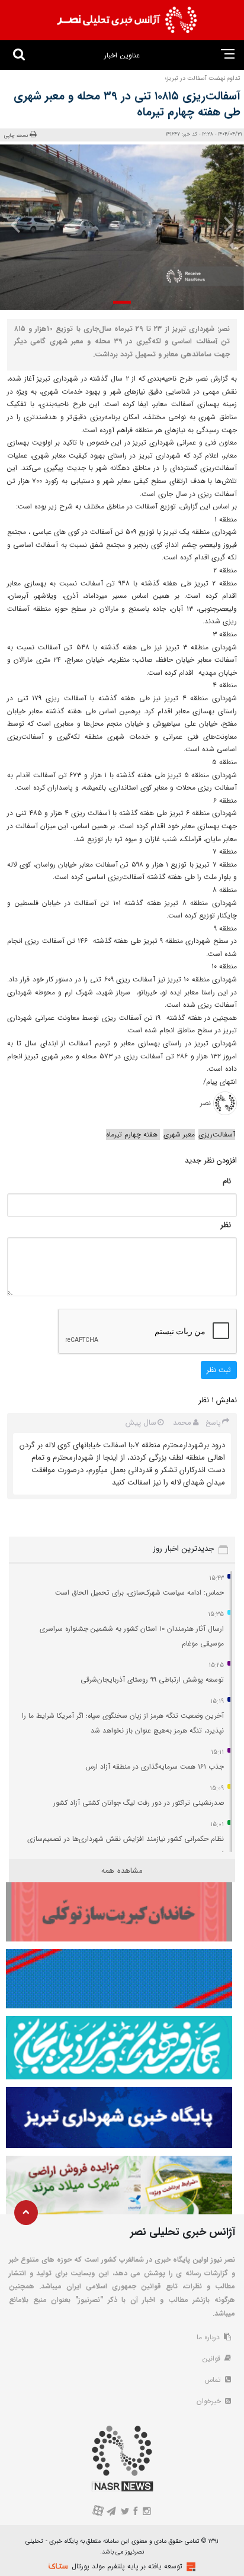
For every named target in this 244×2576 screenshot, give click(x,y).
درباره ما (209, 2337)
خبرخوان (210, 2401)
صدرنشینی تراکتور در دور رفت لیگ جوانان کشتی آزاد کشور (139, 1803)
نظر (226, 1225)
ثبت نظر (219, 1370)
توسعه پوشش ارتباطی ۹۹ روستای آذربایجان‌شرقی (152, 1680)
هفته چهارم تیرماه (133, 1134)
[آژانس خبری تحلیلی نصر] (127, 20)
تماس (214, 2380)
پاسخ (213, 1423)
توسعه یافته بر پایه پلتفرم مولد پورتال (127, 2566)
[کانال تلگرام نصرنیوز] (112, 2512)
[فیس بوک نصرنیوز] (136, 2512)
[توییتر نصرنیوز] (125, 2512)
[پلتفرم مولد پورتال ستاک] (190, 2567)
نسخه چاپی (16, 135)
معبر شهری (179, 1134)
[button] (122, 302)
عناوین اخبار (122, 55)
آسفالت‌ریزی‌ (217, 1134)
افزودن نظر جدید (211, 1160)
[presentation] (224, 224)
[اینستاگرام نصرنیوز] (146, 2512)
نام (227, 1181)
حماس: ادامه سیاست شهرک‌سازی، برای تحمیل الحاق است (139, 1593)
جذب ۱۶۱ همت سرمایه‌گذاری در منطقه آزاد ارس (155, 1767)
